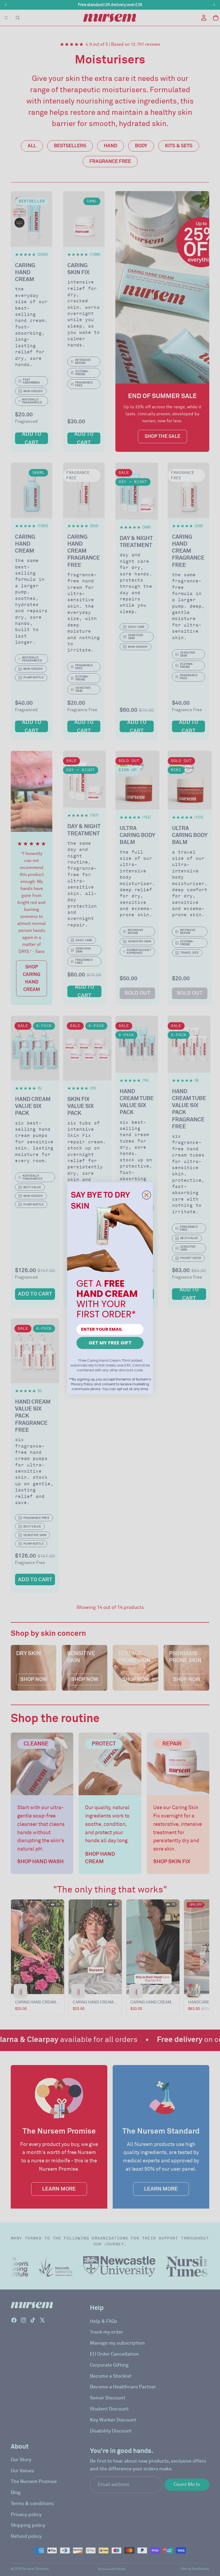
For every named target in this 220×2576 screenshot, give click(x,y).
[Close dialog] (146, 1195)
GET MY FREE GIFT (110, 1343)
